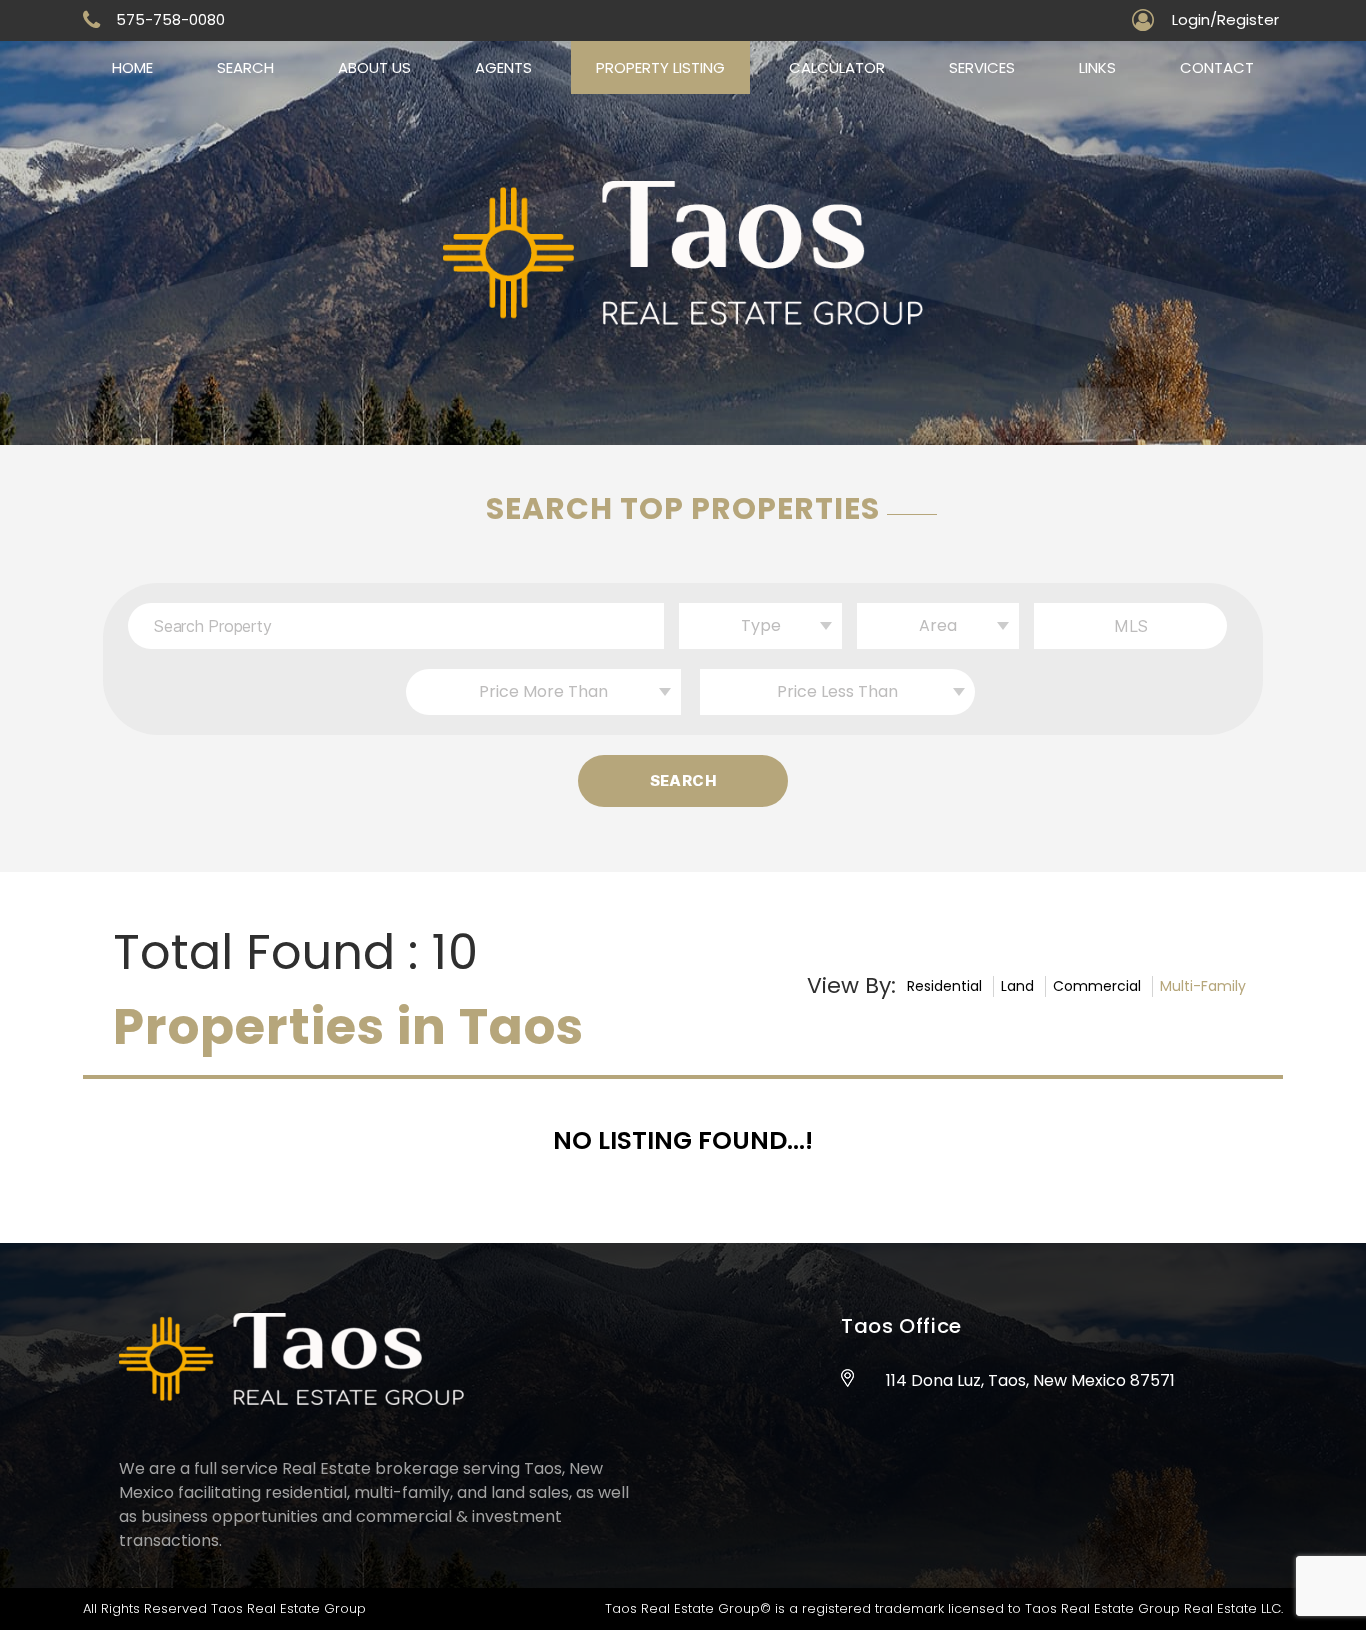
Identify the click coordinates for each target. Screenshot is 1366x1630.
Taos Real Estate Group (288, 1608)
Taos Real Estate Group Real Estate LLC (1153, 1608)
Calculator (837, 67)
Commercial (1097, 986)
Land (1017, 986)
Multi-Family (1203, 986)
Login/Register (1225, 20)
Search (245, 67)
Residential (944, 986)
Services (982, 67)
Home (132, 67)
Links (1097, 67)
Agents (503, 67)
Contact (1217, 67)
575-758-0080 (170, 19)
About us (374, 67)
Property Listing (660, 67)
